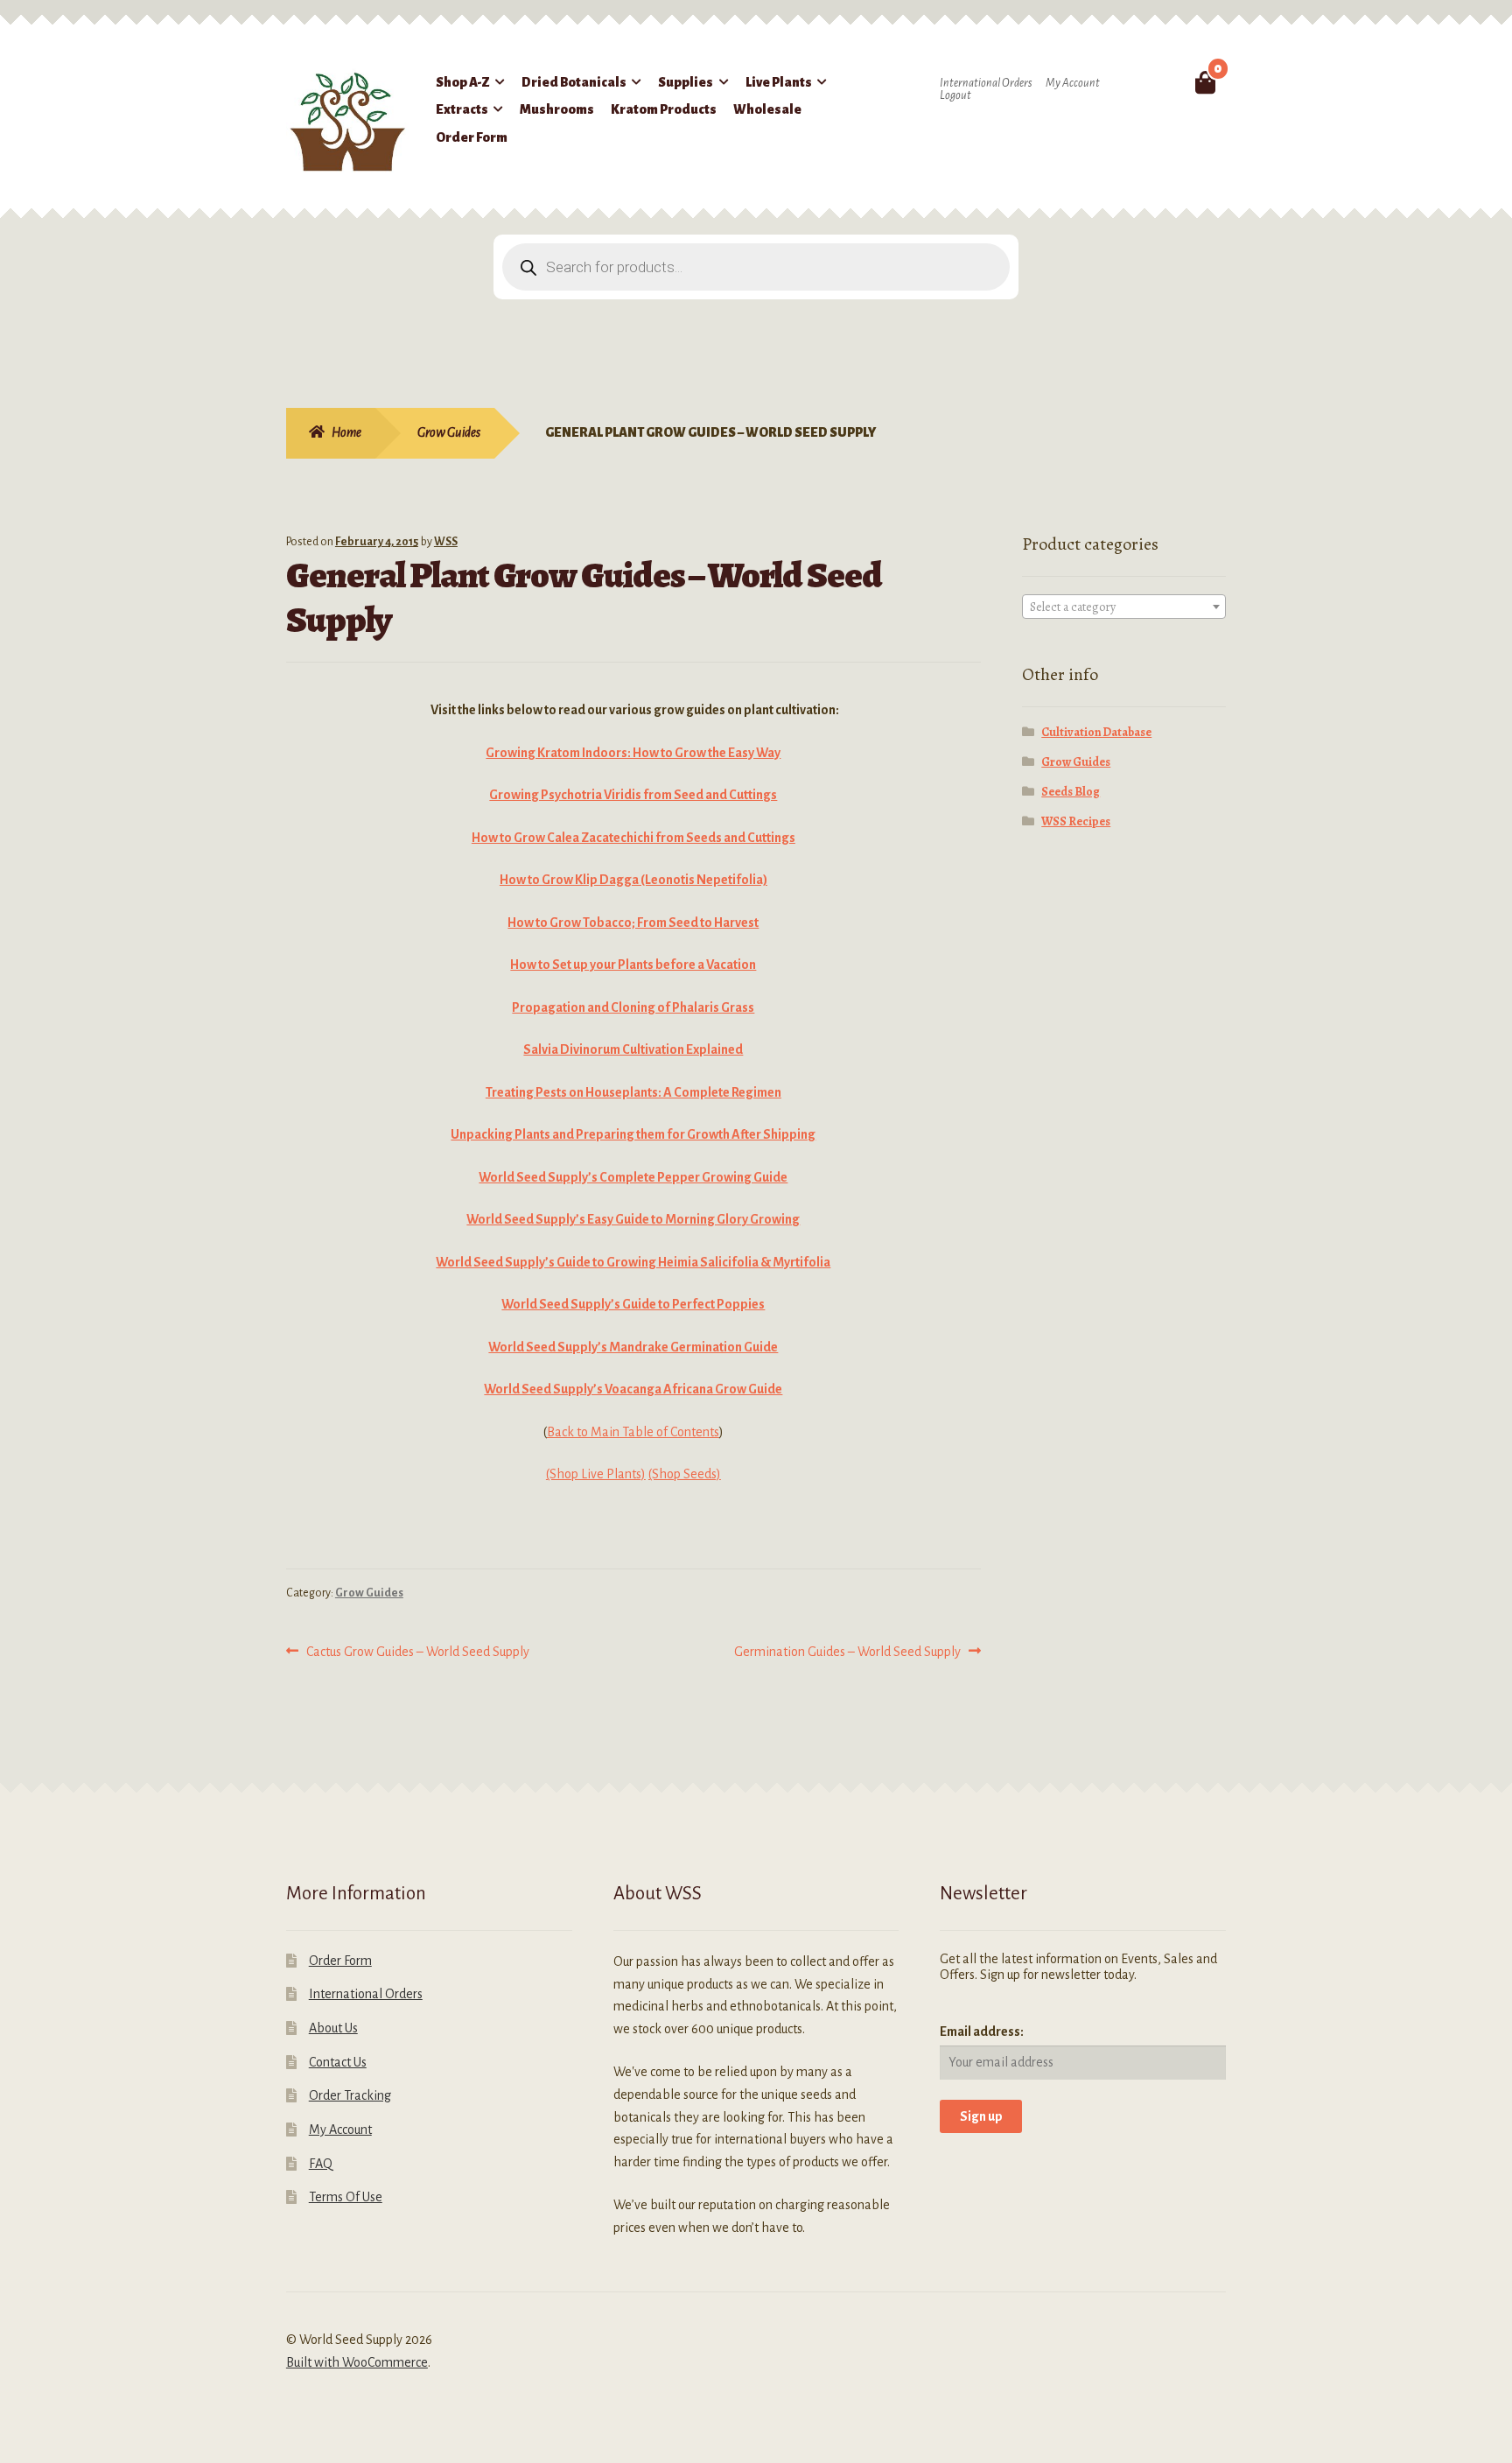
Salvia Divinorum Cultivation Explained (633, 1049)
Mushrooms (557, 109)
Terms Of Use (346, 2197)
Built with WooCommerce (357, 2362)
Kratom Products (664, 109)
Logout (955, 95)
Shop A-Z (463, 82)
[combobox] (1124, 607)
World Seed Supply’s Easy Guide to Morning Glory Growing (633, 1219)
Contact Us (338, 2062)
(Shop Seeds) (685, 1474)
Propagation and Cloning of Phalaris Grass (633, 1007)
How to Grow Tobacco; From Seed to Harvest (633, 923)
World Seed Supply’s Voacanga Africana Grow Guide (633, 1389)
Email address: (982, 2031)
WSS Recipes (1076, 821)
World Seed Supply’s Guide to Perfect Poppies (633, 1304)
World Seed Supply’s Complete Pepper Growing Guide (633, 1177)
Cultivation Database (1096, 732)
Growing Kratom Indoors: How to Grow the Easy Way (633, 753)
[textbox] (1124, 607)
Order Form (472, 137)
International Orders (986, 83)
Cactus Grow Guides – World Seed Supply (417, 1653)
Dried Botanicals (574, 82)
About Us (333, 2028)
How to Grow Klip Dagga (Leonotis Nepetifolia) (633, 880)
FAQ (321, 2164)
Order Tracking (350, 2095)
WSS (446, 542)
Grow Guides (449, 432)
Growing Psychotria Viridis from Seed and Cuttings (633, 795)
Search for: (1164, 82)
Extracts (462, 109)
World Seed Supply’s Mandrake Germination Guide (633, 1347)
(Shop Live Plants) (596, 1474)
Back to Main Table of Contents (633, 1432)
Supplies (686, 82)
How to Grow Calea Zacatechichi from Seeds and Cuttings (633, 838)
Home (346, 432)
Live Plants (779, 82)
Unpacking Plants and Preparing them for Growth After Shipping (633, 1134)
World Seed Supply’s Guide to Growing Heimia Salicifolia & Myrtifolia (633, 1262)
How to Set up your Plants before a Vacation (633, 965)
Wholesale (767, 109)
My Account (1073, 83)
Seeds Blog (1071, 792)
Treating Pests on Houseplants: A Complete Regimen (633, 1092)
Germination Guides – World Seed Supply (847, 1653)
